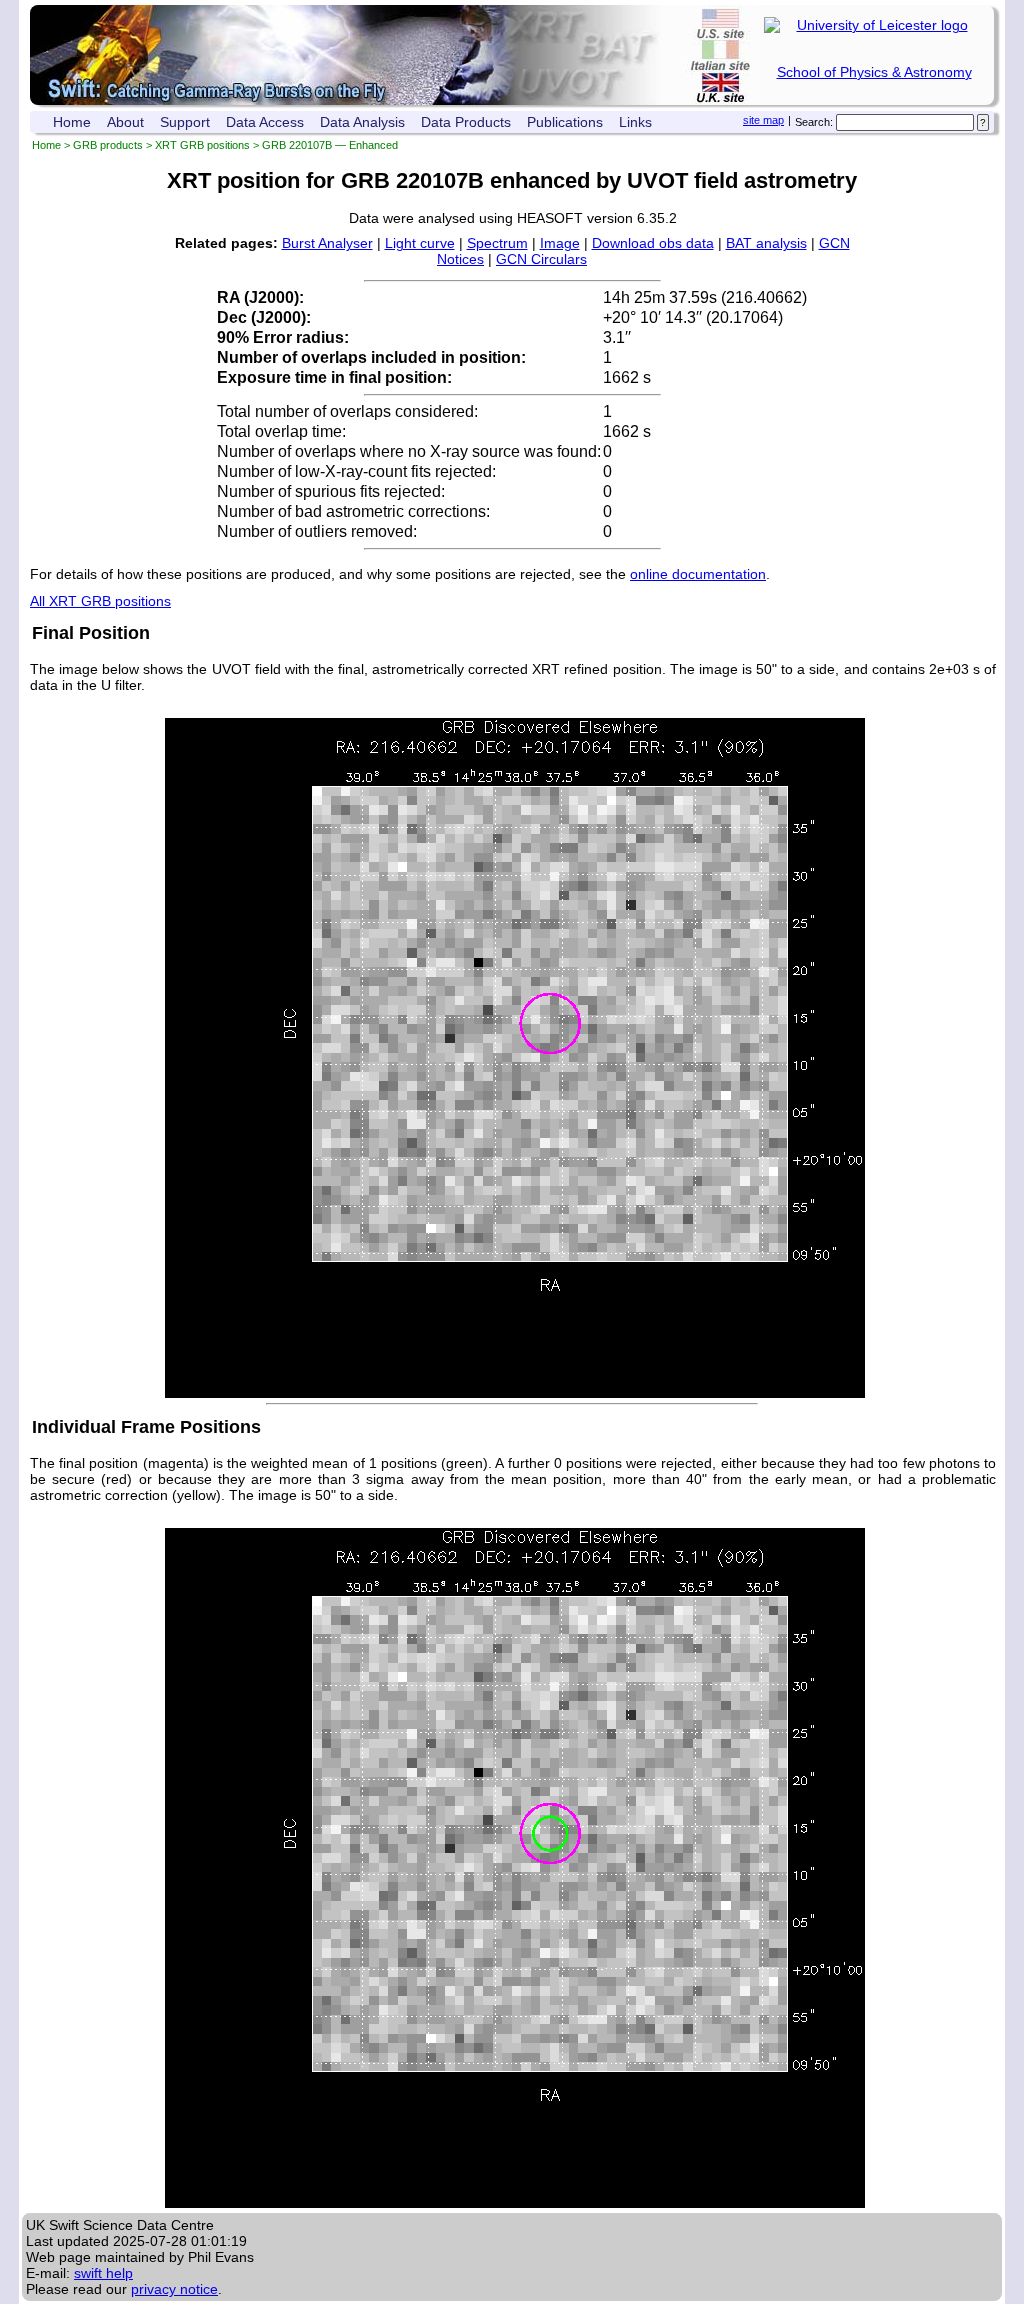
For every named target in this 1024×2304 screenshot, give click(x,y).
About (125, 122)
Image (560, 243)
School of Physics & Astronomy (874, 72)
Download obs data (653, 243)
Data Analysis (362, 122)
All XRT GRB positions (100, 601)
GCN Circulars (541, 259)
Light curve (420, 243)
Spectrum (497, 243)
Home (72, 122)
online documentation (698, 574)
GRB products (108, 145)
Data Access (265, 122)
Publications (565, 122)
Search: (814, 122)
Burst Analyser (327, 243)
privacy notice (174, 2289)
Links (635, 122)
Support (185, 122)
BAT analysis (766, 243)
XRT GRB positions (202, 145)
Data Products (466, 122)
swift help (103, 2273)
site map (763, 120)
